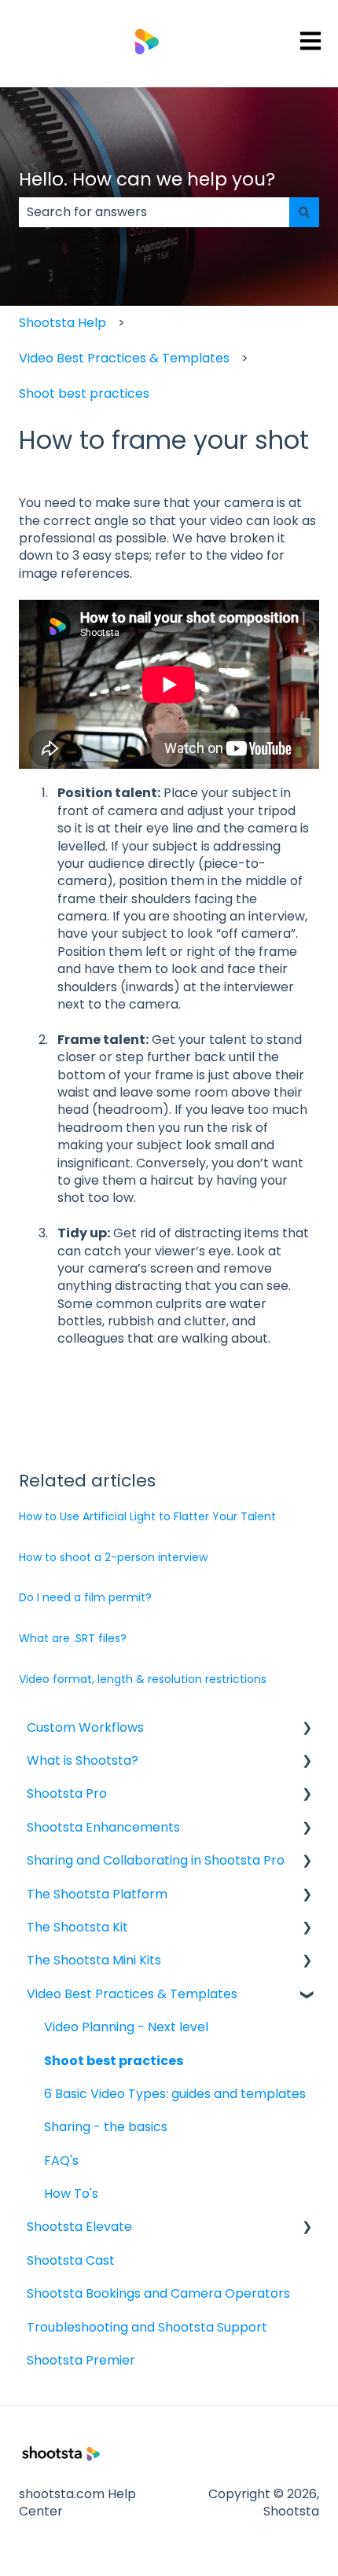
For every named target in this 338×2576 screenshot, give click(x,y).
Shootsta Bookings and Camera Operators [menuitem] (158, 2293)
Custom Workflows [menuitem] (85, 1727)
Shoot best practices (84, 393)
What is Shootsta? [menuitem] (83, 1760)
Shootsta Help (62, 323)
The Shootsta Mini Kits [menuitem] (94, 1960)
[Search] (304, 212)
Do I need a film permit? (85, 1597)
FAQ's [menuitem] (61, 2161)
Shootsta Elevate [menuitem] (79, 2227)
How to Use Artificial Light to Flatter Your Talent (147, 1516)
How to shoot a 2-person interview (113, 1557)
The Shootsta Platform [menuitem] (97, 1894)
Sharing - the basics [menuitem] (106, 2127)
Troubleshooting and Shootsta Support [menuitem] (147, 2327)
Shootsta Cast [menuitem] (71, 2260)
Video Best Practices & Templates (124, 358)
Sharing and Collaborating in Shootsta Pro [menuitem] (156, 1860)
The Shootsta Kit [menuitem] (77, 1927)
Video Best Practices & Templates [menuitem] (132, 1994)
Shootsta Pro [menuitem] (67, 1793)
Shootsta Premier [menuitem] (81, 2360)
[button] (307, 1729)
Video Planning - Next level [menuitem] (126, 2027)
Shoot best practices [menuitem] (114, 2061)
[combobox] (154, 212)
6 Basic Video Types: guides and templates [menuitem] (175, 2094)
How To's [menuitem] (71, 2194)
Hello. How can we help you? (147, 179)
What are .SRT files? (73, 1638)
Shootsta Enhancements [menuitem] (103, 1827)
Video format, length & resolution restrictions (143, 1679)
